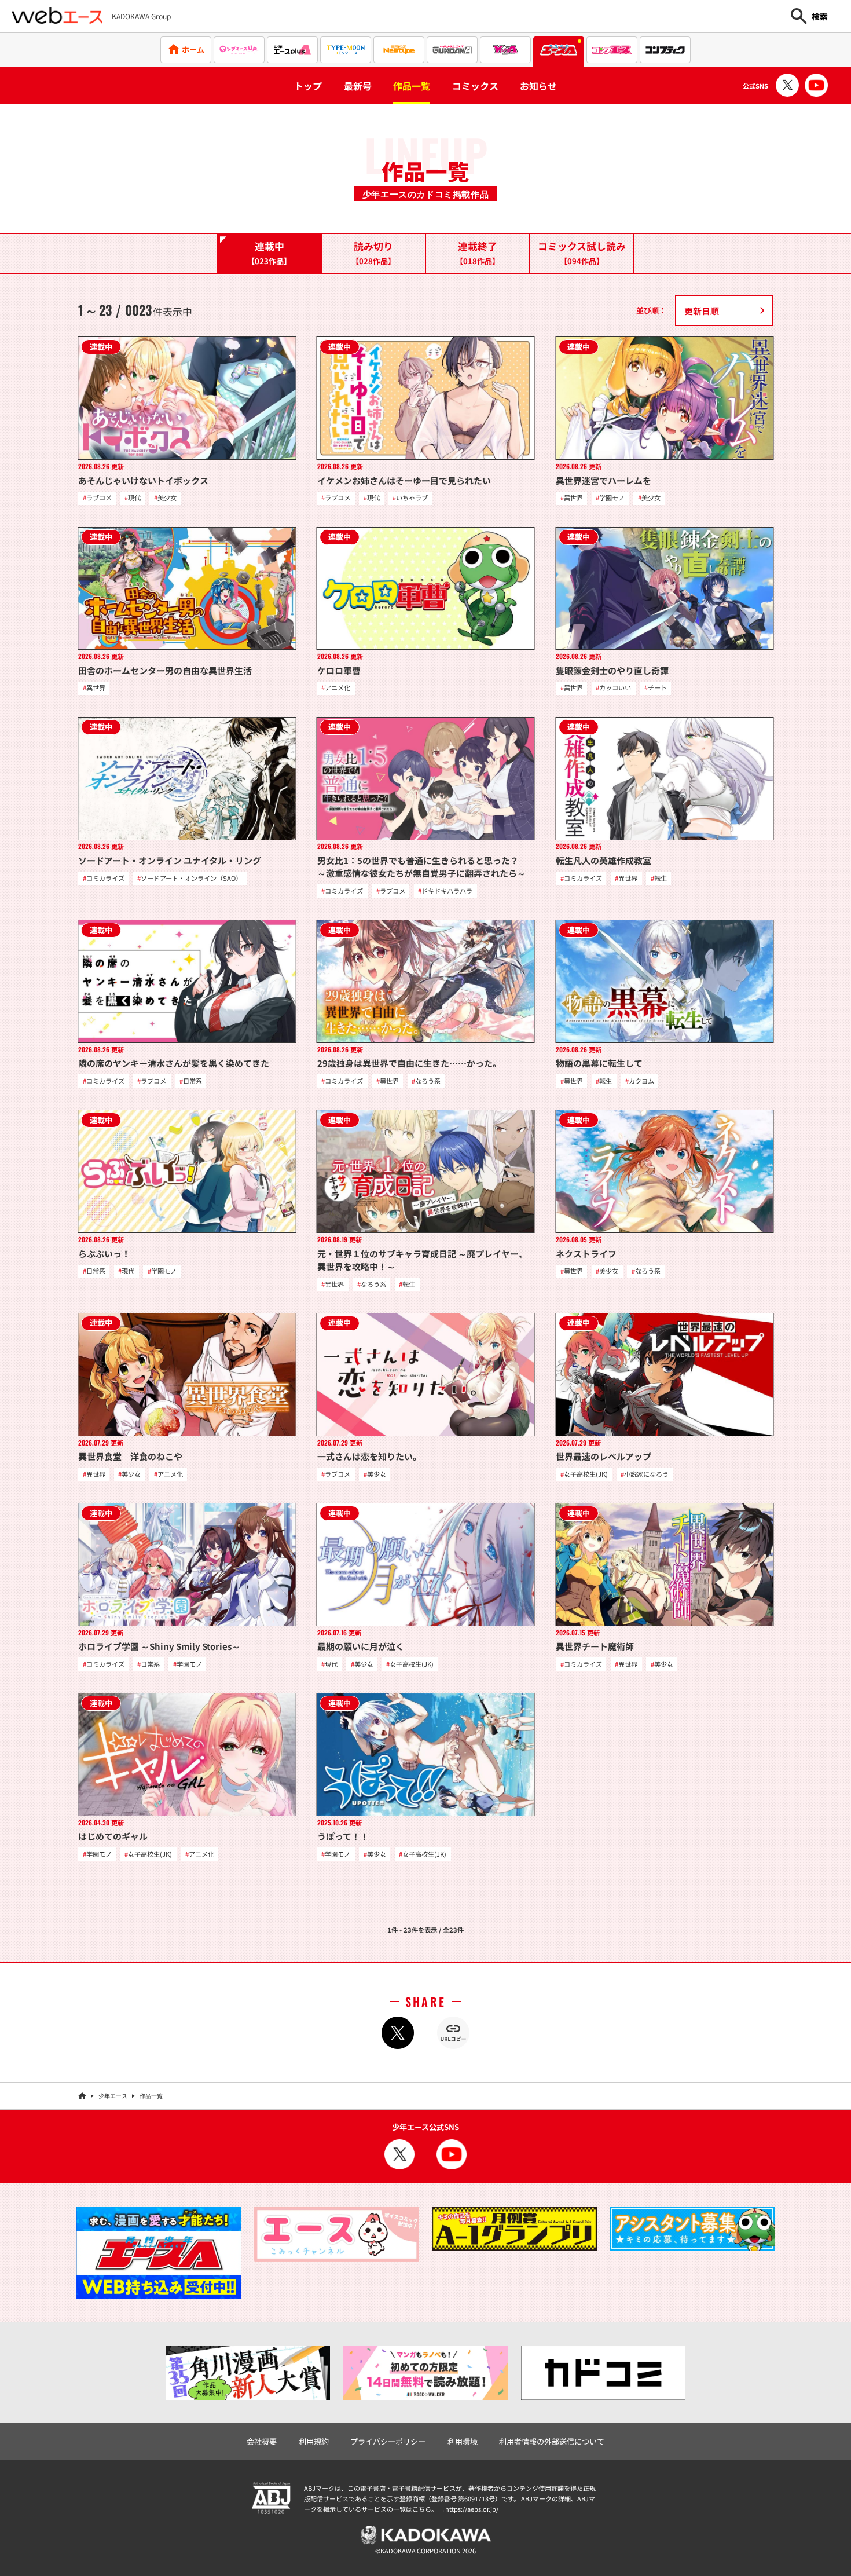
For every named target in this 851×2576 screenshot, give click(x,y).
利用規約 (314, 2441)
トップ (308, 86)
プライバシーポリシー (388, 2441)
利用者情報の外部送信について (552, 2441)
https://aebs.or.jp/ (472, 2509)
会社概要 (262, 2441)
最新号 (358, 86)
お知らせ (538, 86)
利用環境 (463, 2441)
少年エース (113, 2096)
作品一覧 (412, 86)
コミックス (475, 86)
